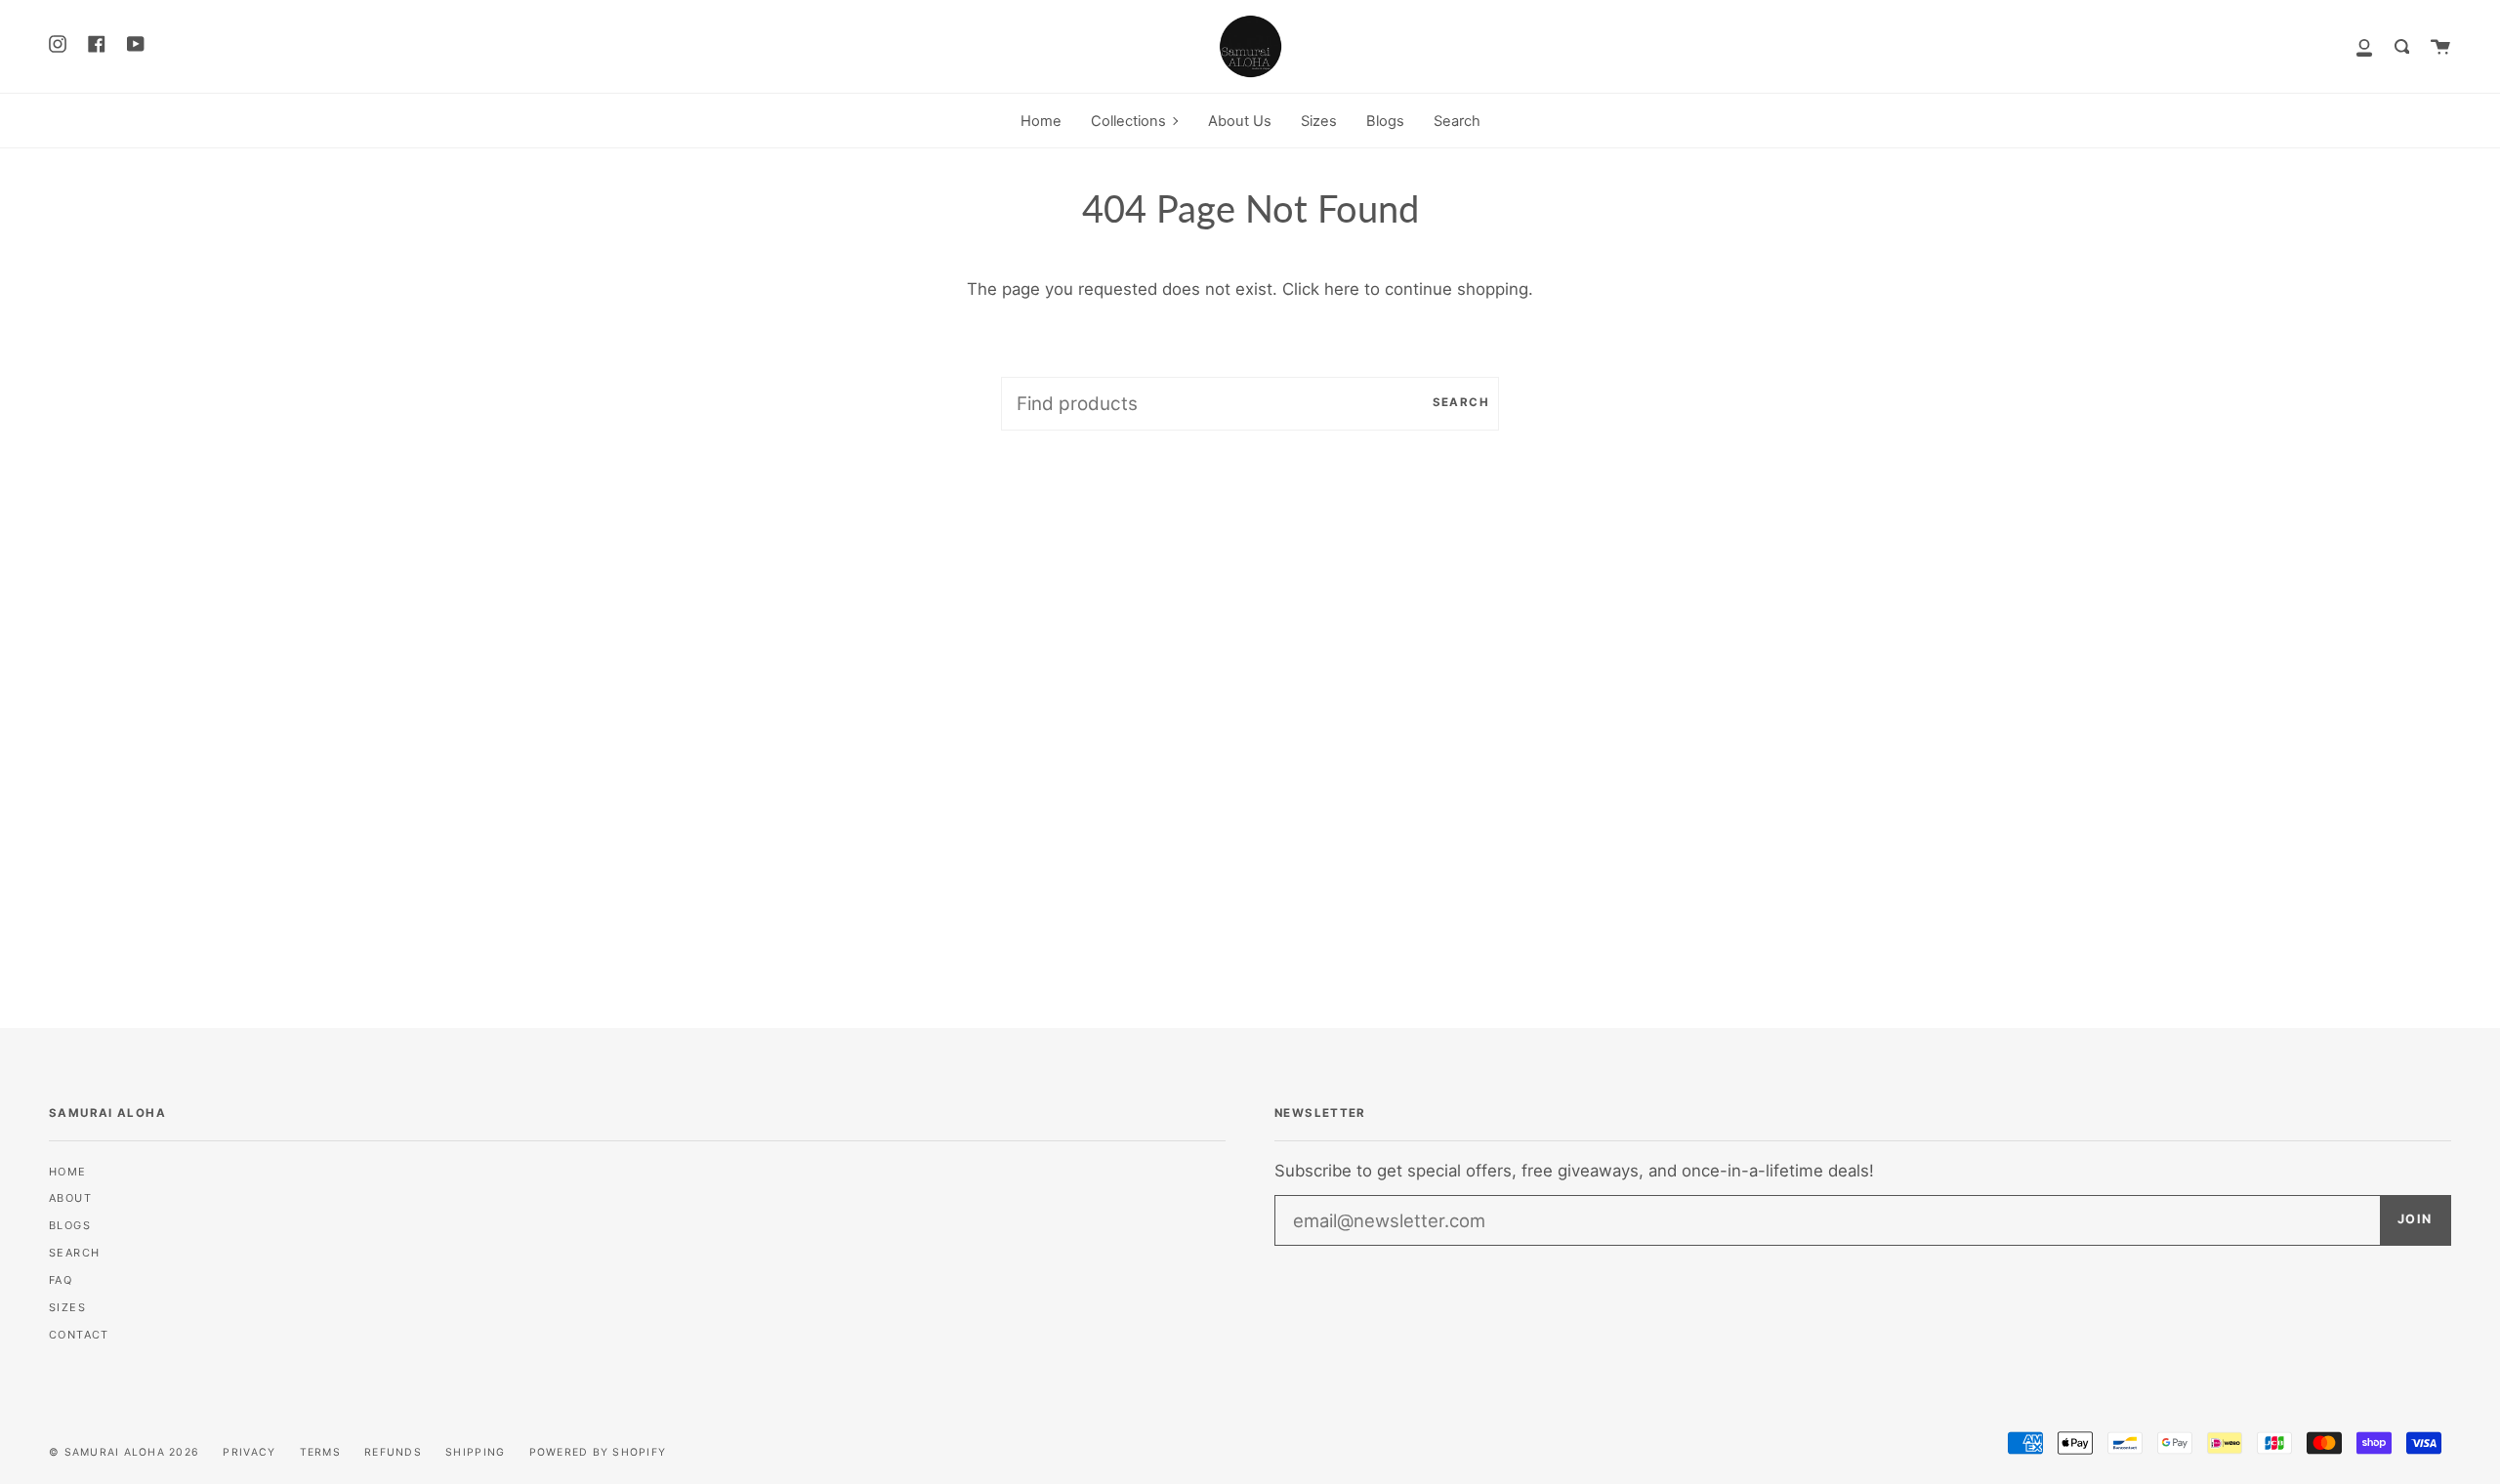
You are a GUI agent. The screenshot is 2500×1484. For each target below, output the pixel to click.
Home (68, 1172)
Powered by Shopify (598, 1452)
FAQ (61, 1280)
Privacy (249, 1452)
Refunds (393, 1452)
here (1342, 289)
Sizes (67, 1307)
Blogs (70, 1225)
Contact (79, 1335)
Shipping (475, 1452)
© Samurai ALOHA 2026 (124, 1452)
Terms (320, 1452)
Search (1461, 402)
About (70, 1198)
